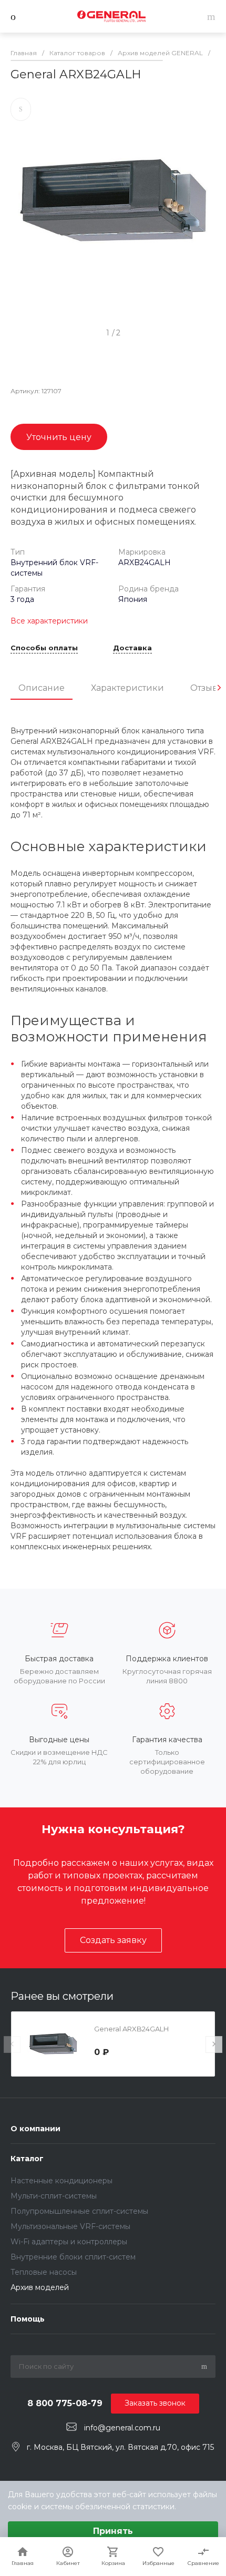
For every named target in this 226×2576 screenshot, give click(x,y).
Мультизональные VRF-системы (70, 2226)
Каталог (27, 2159)
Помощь (28, 2319)
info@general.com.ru (122, 2427)
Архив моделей (40, 2287)
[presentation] (219, 688)
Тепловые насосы (44, 2272)
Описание (42, 688)
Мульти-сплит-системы (54, 2196)
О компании (35, 2129)
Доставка (132, 648)
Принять (113, 2531)
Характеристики (127, 688)
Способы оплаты (44, 648)
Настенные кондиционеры (61, 2181)
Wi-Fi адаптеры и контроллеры (69, 2242)
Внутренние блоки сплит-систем (73, 2257)
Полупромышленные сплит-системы (79, 2211)
